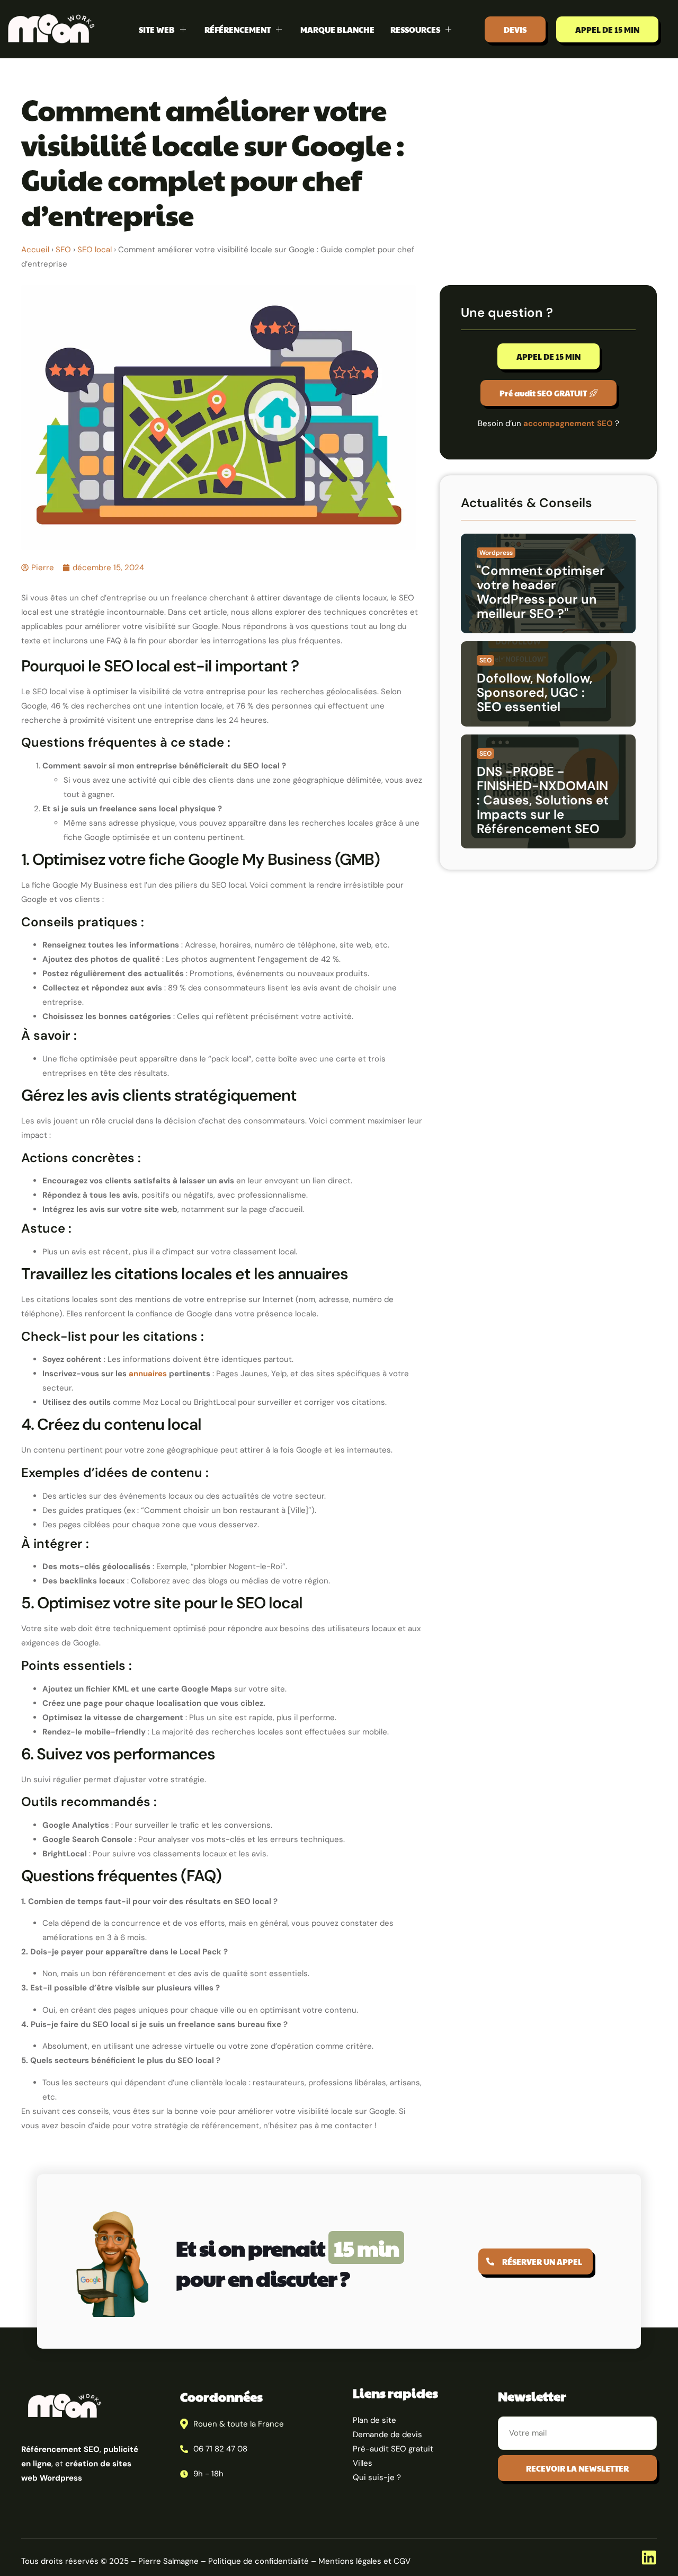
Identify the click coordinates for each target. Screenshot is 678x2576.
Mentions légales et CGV (364, 2561)
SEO (63, 250)
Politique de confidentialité (258, 2561)
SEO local (95, 250)
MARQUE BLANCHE (337, 29)
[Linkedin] (649, 2557)
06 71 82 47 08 (220, 2449)
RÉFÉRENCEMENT (238, 29)
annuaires (148, 1374)
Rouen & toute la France (239, 2424)
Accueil (35, 250)
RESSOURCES (415, 29)
